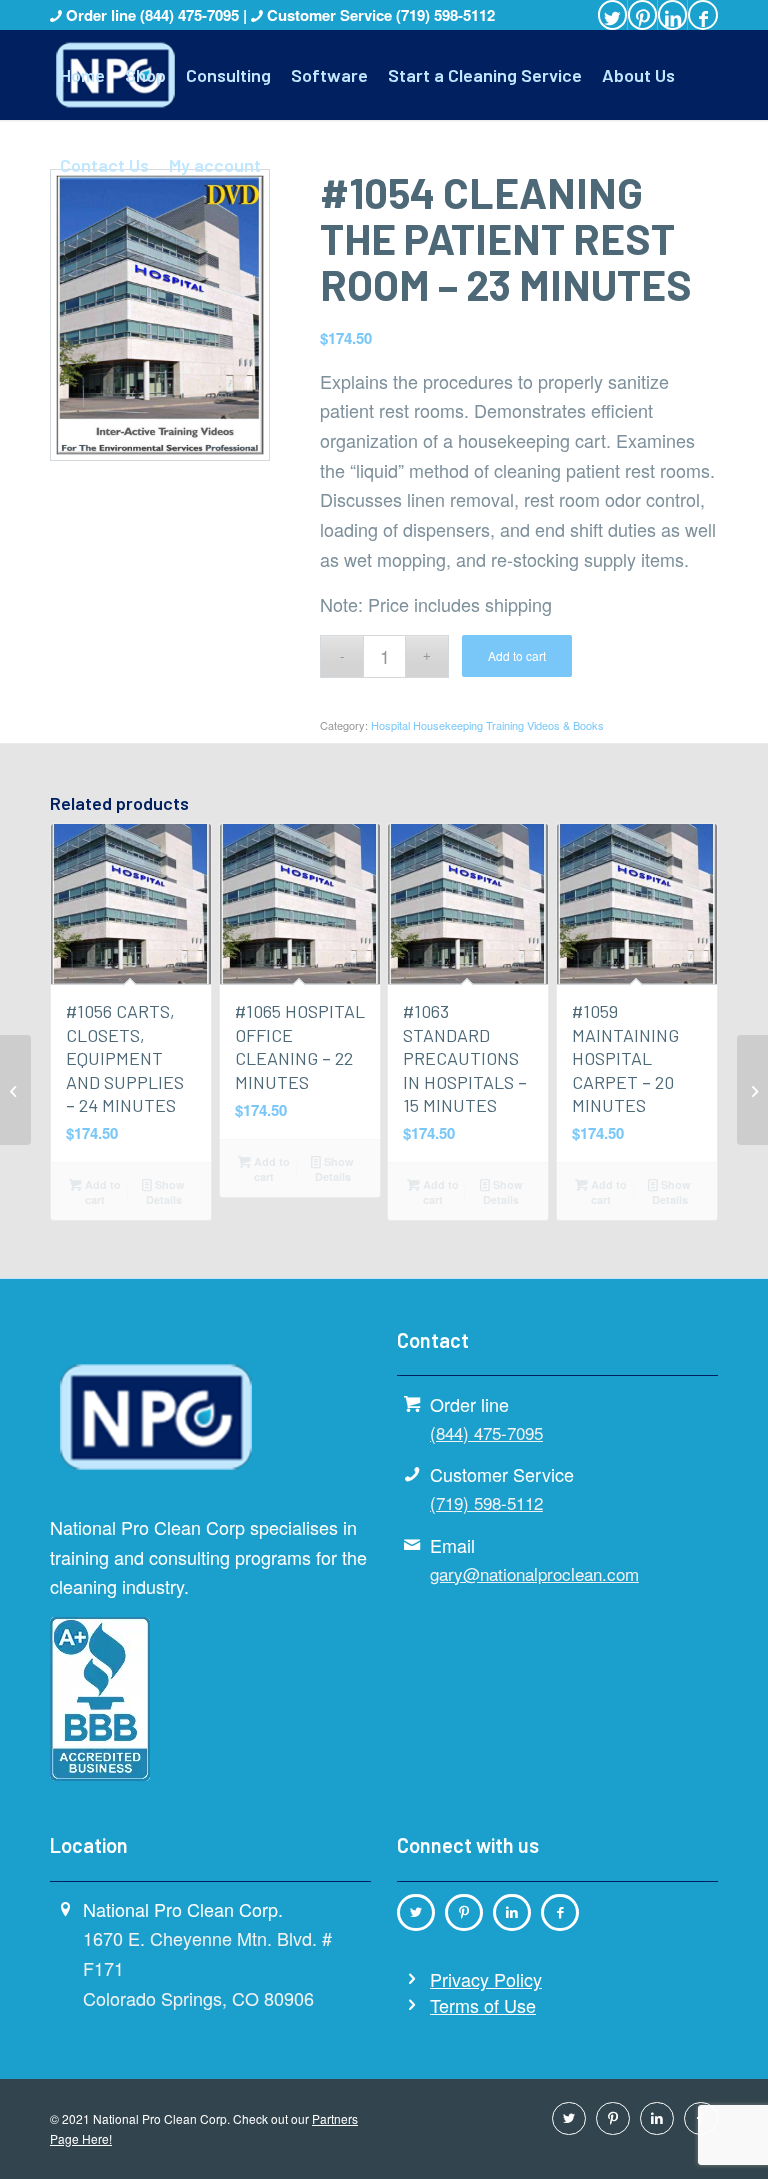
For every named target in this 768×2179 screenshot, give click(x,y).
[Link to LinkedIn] (672, 15)
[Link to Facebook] (703, 15)
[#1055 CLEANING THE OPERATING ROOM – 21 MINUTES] (15, 1090)
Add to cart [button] (101, 1192)
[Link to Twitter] (612, 15)
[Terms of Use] (412, 2005)
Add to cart (517, 655)
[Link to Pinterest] (642, 15)
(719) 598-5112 (445, 15)
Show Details (166, 1192)
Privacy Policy (486, 1979)
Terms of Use (483, 2005)
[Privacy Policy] (412, 1979)
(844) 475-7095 (191, 15)
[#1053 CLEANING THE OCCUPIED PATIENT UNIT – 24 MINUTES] (752, 1090)
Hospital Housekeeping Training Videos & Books (487, 725)
